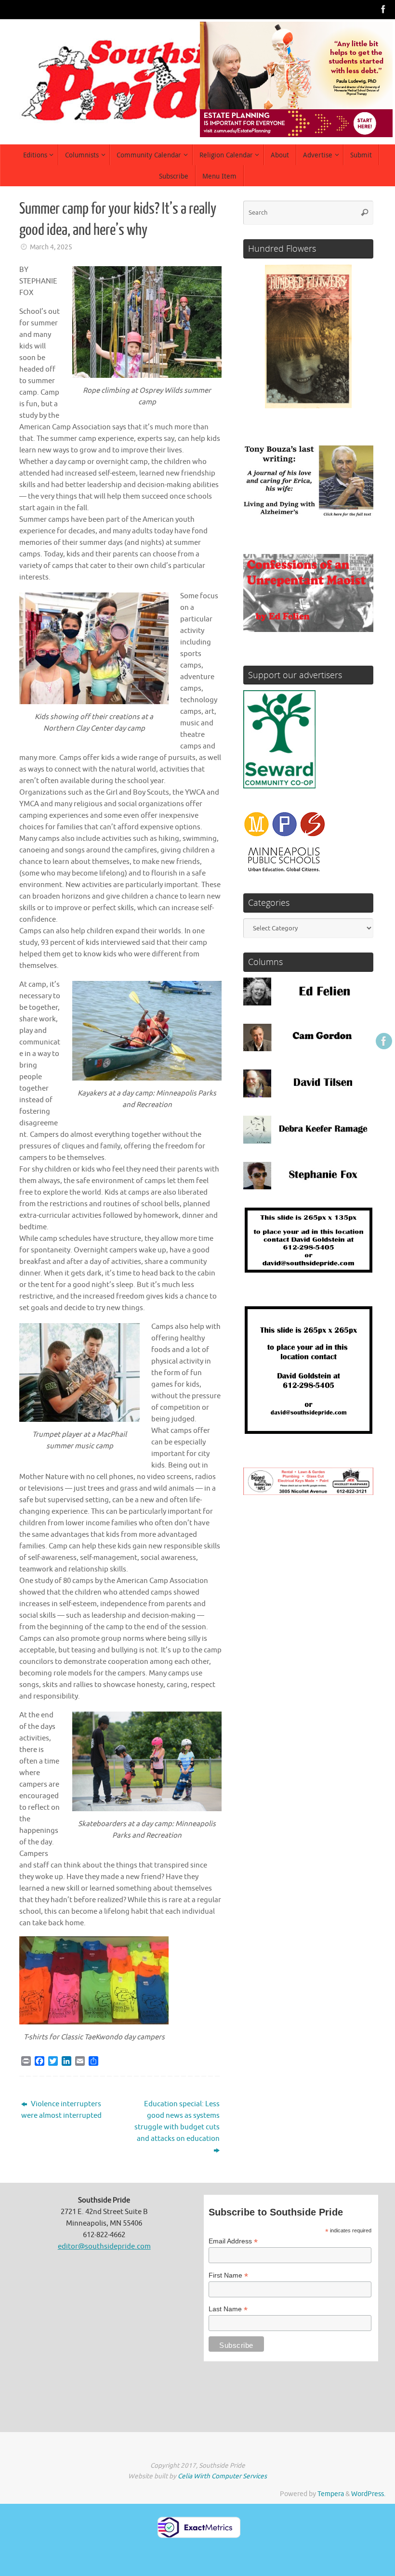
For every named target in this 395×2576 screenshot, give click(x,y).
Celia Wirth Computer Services (222, 2476)
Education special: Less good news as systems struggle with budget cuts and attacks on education (177, 2121)
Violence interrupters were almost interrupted (61, 2110)
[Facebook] (383, 9)
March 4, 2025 (51, 247)
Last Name (228, 2309)
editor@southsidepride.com (104, 2247)
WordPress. (368, 2494)
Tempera (331, 2494)
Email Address (233, 2241)
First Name (228, 2275)
